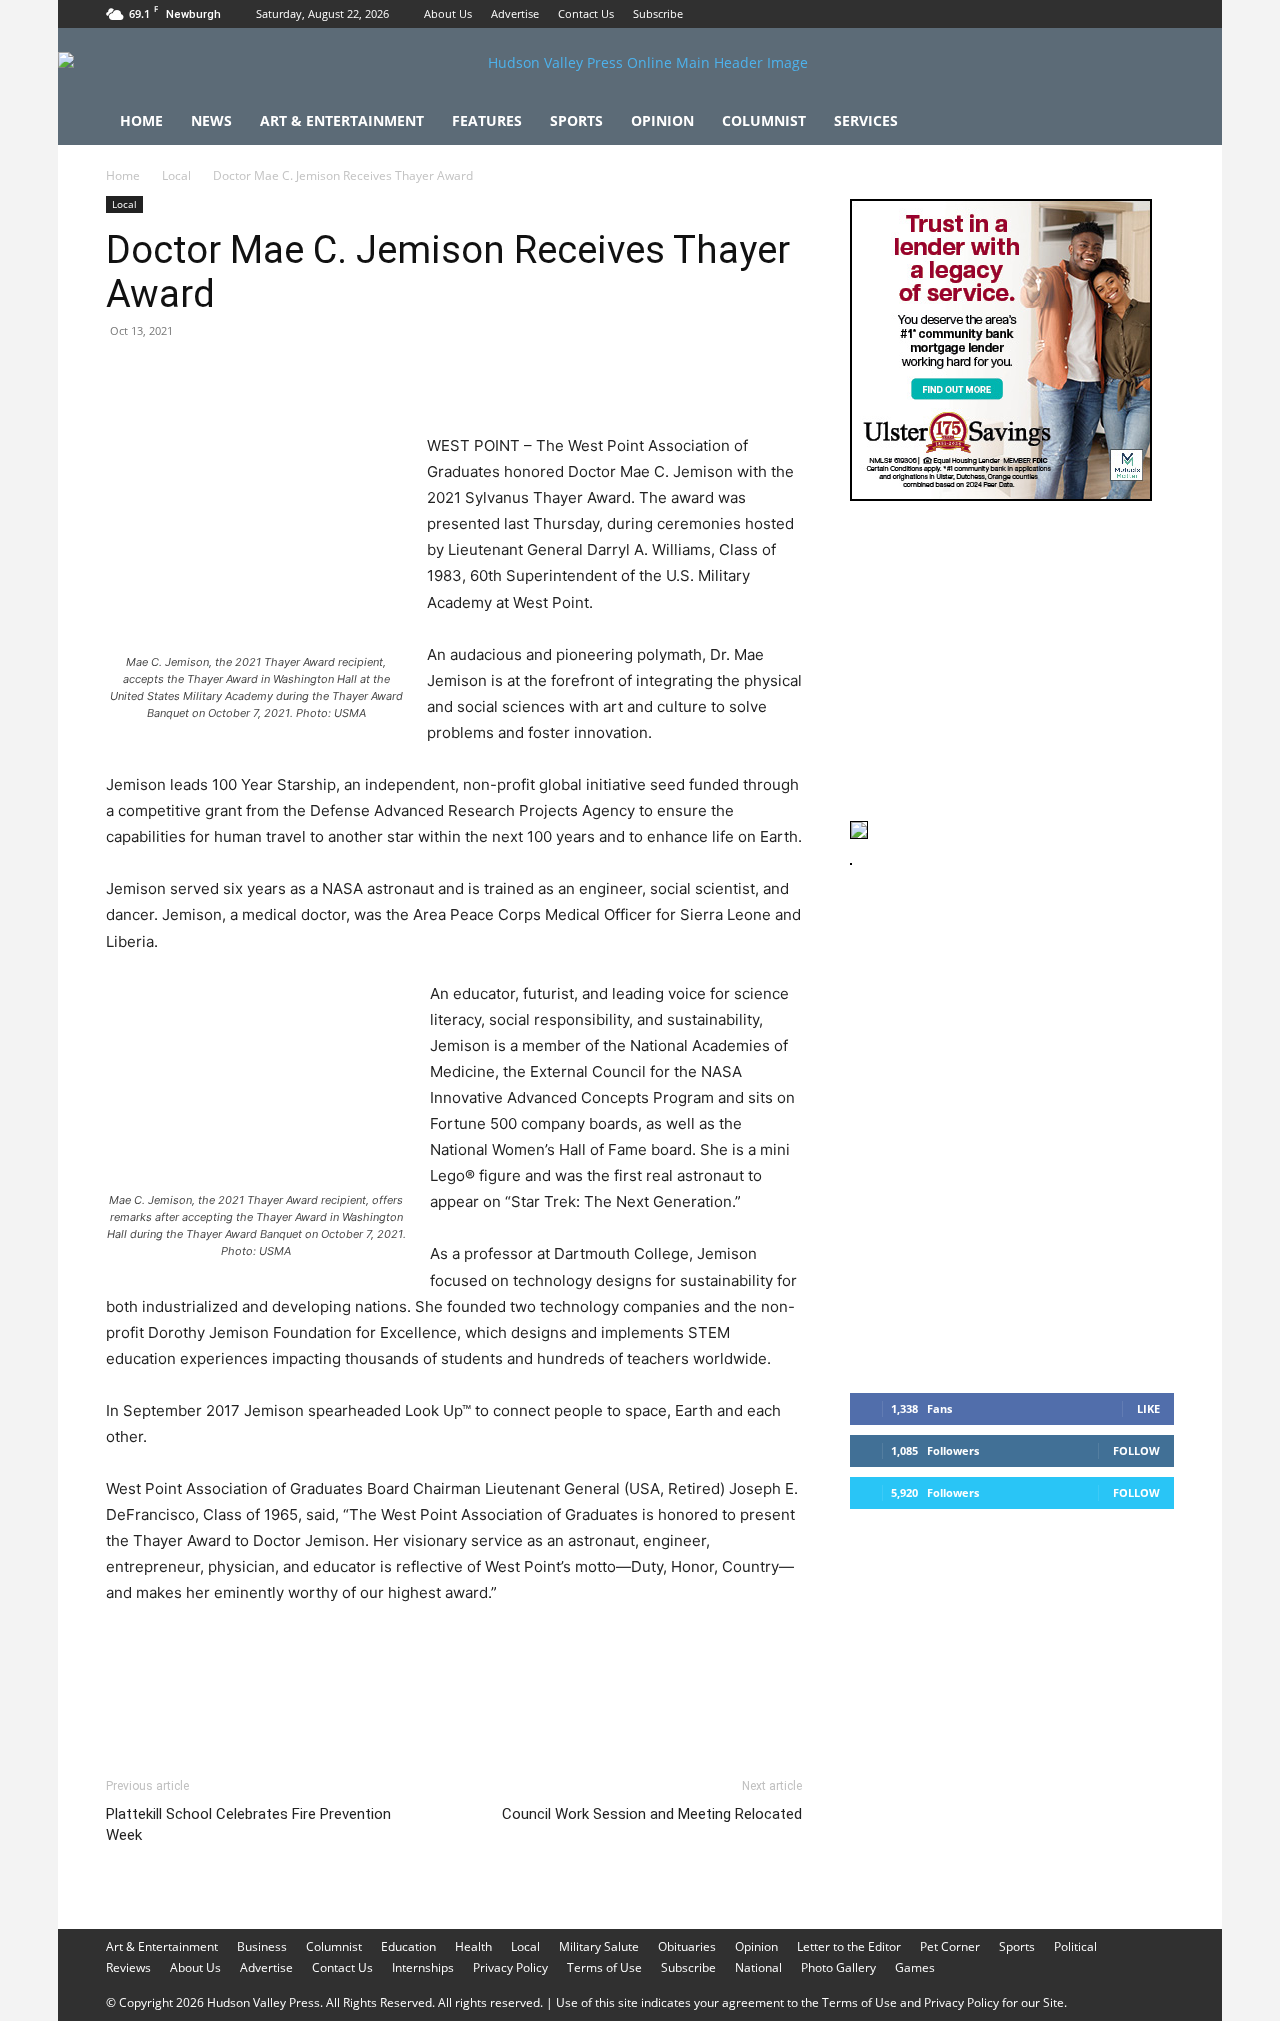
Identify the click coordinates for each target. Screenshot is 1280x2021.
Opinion (662, 120)
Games (915, 1967)
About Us (448, 13)
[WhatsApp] (264, 376)
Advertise (515, 13)
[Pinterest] (218, 376)
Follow (1136, 1450)
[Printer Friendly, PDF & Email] (705, 1648)
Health (473, 1946)
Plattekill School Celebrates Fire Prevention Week (248, 1824)
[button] (1150, 122)
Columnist (764, 120)
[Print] (356, 376)
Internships (423, 1967)
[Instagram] (1126, 14)
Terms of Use (604, 1967)
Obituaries (687, 1946)
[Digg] (448, 376)
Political (1075, 1946)
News (211, 120)
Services (866, 120)
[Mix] (402, 376)
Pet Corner (950, 1946)
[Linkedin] (310, 376)
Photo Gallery (838, 1967)
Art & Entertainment (342, 120)
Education (408, 1946)
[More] (495, 376)
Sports (576, 120)
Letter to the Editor (849, 1946)
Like (1148, 1408)
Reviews (128, 1967)
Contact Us (586, 13)
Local (176, 175)
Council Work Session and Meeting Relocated (652, 1814)
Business (262, 1946)
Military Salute (599, 1946)
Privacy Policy (510, 1967)
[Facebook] (1093, 14)
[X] (1159, 14)
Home (141, 120)
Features (487, 120)
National (758, 1967)
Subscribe (658, 13)
